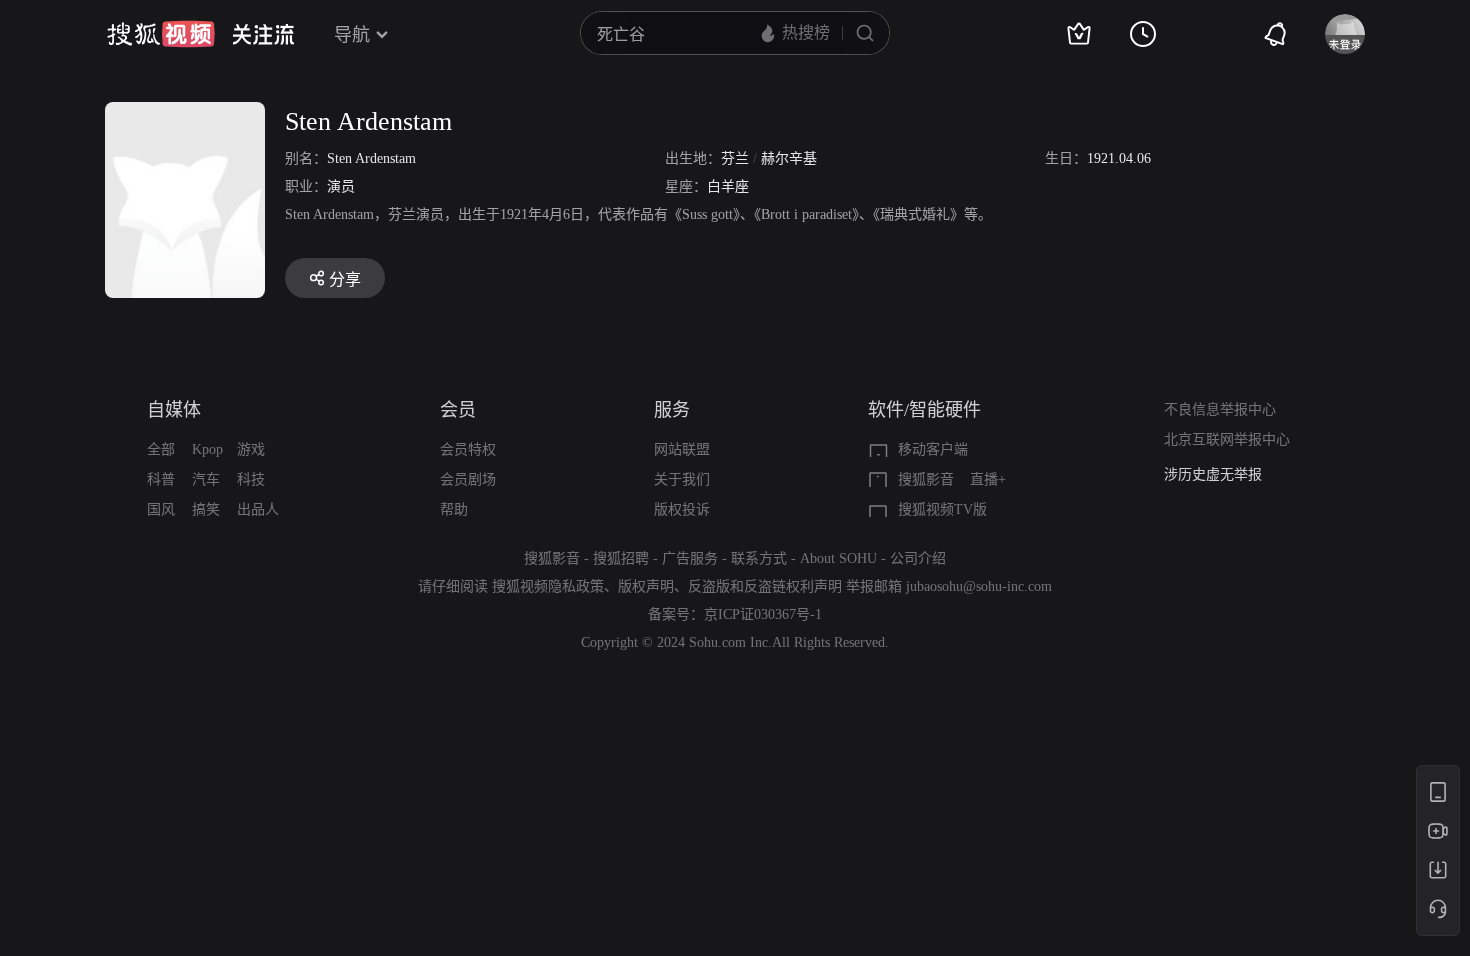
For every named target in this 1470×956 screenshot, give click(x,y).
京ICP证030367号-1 (763, 614)
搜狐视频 (161, 34)
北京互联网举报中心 (1227, 439)
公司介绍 (918, 558)
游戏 (251, 449)
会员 (458, 410)
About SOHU (838, 558)
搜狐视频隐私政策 (548, 586)
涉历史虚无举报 (1213, 474)
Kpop (207, 449)
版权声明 (646, 586)
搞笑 (206, 509)
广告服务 (690, 558)
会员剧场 (468, 479)
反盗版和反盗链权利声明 (765, 586)
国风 (161, 509)
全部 (161, 449)
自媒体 (174, 410)
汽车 (206, 479)
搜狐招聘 (621, 558)
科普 (161, 479)
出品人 (258, 509)
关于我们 (682, 479)
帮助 (454, 509)
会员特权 (468, 449)
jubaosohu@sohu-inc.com (979, 586)
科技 (251, 479)
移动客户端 (933, 449)
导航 (352, 35)
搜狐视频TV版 (942, 509)
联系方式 (759, 558)
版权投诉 (682, 509)
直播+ (988, 479)
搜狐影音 (926, 479)
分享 (345, 279)
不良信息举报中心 (1220, 409)
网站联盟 (682, 449)
